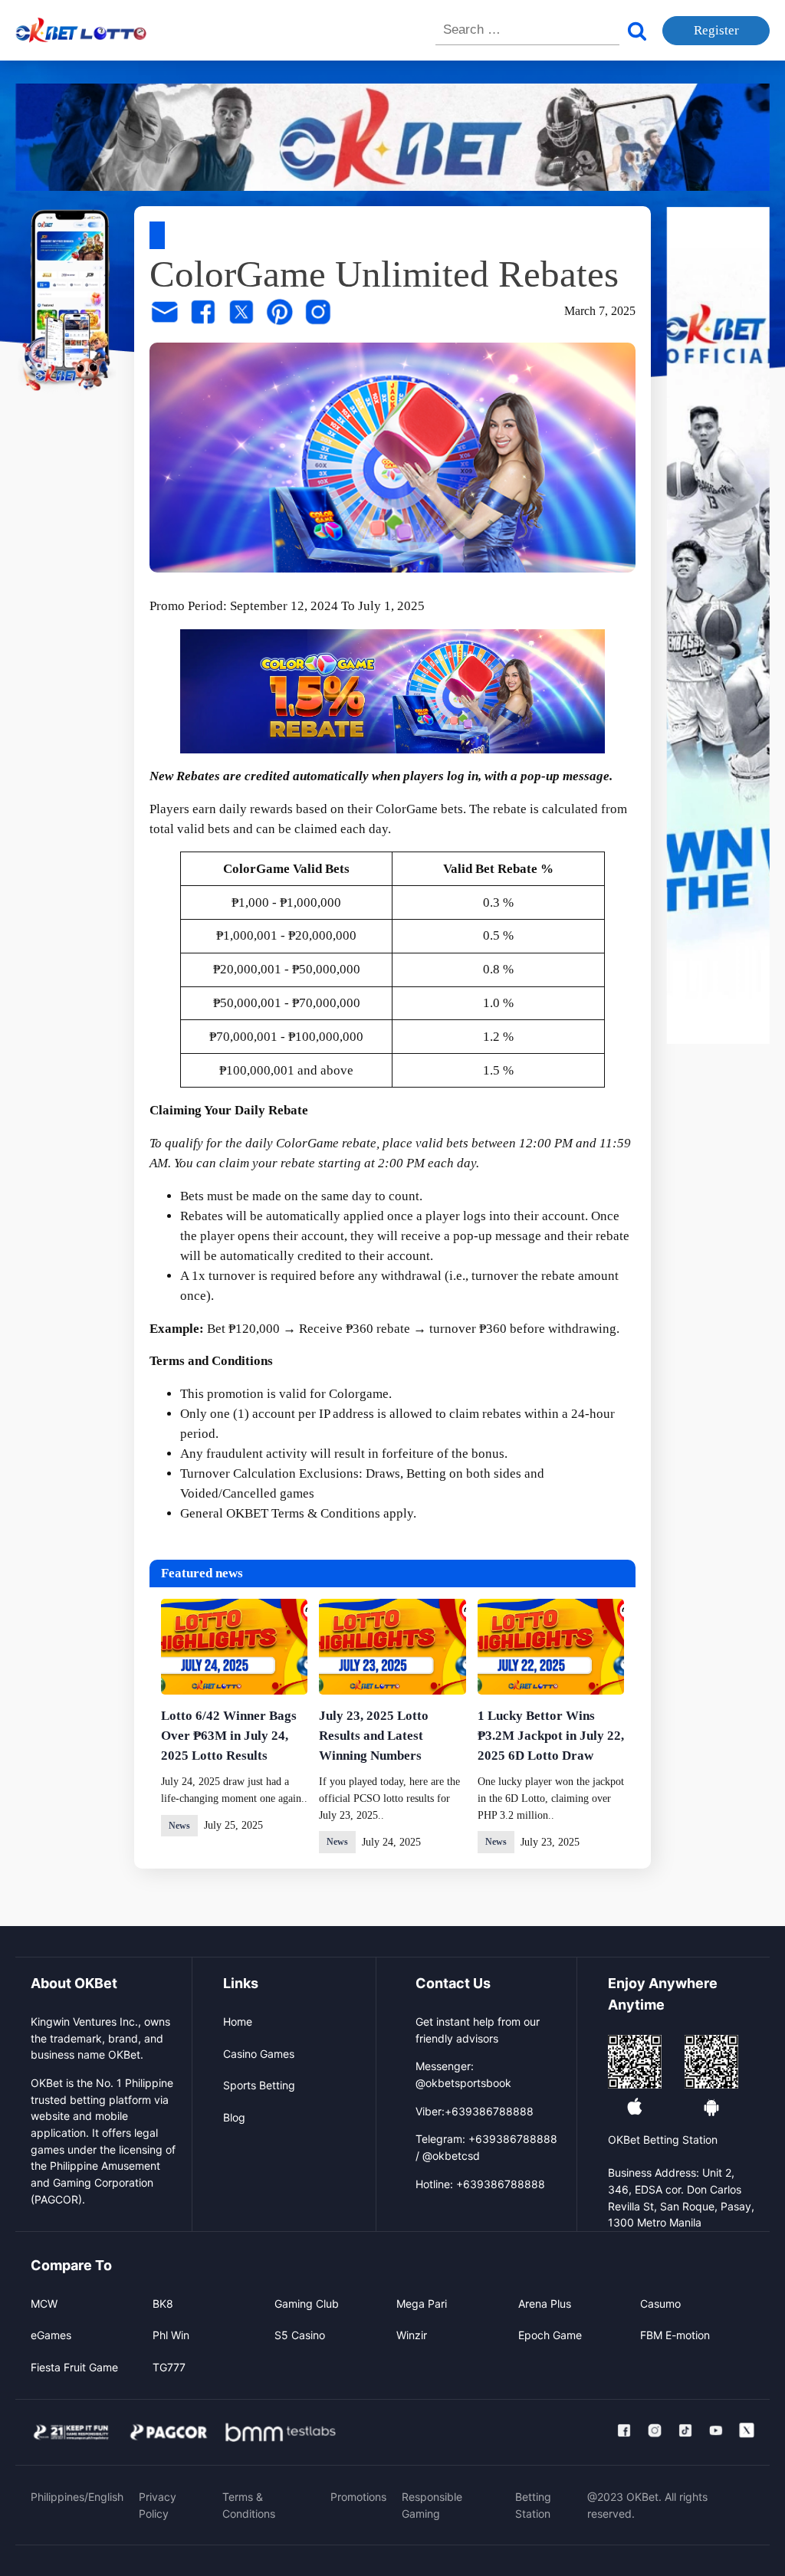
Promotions (358, 2497)
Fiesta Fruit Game (74, 2367)
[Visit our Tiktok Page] (685, 2430)
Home (238, 2021)
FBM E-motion (675, 2335)
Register (716, 30)
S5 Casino (300, 2335)
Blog (234, 2117)
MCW (44, 2304)
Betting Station (533, 2505)
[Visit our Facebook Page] (624, 2430)
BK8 (163, 2304)
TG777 (169, 2367)
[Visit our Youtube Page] (716, 2430)
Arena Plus (545, 2304)
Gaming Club (307, 2304)
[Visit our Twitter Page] (747, 2430)
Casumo (660, 2304)
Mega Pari (422, 2304)
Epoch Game (550, 2335)
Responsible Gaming (432, 2505)
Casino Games (259, 2054)
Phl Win (171, 2335)
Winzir (412, 2335)
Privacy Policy (158, 2505)
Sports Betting (259, 2085)
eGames (51, 2335)
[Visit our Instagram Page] (655, 2430)
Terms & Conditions (326, 1513)
